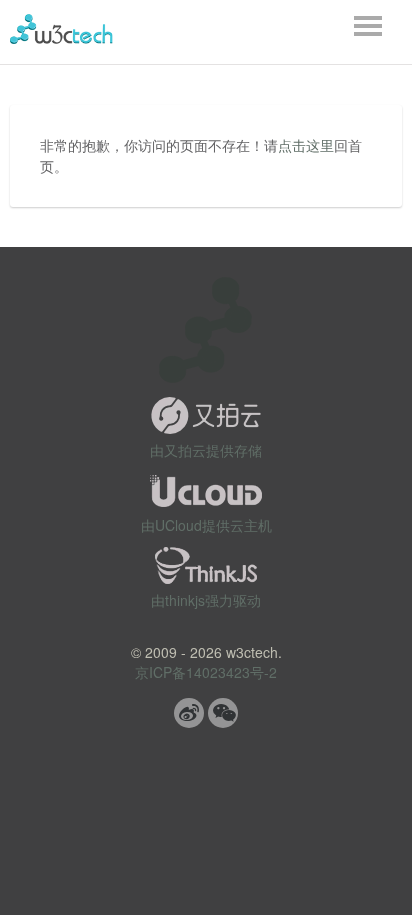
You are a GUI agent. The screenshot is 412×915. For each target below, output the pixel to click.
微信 (223, 713)
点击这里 (306, 145)
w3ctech (61, 29)
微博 (189, 713)
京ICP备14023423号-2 (206, 672)
